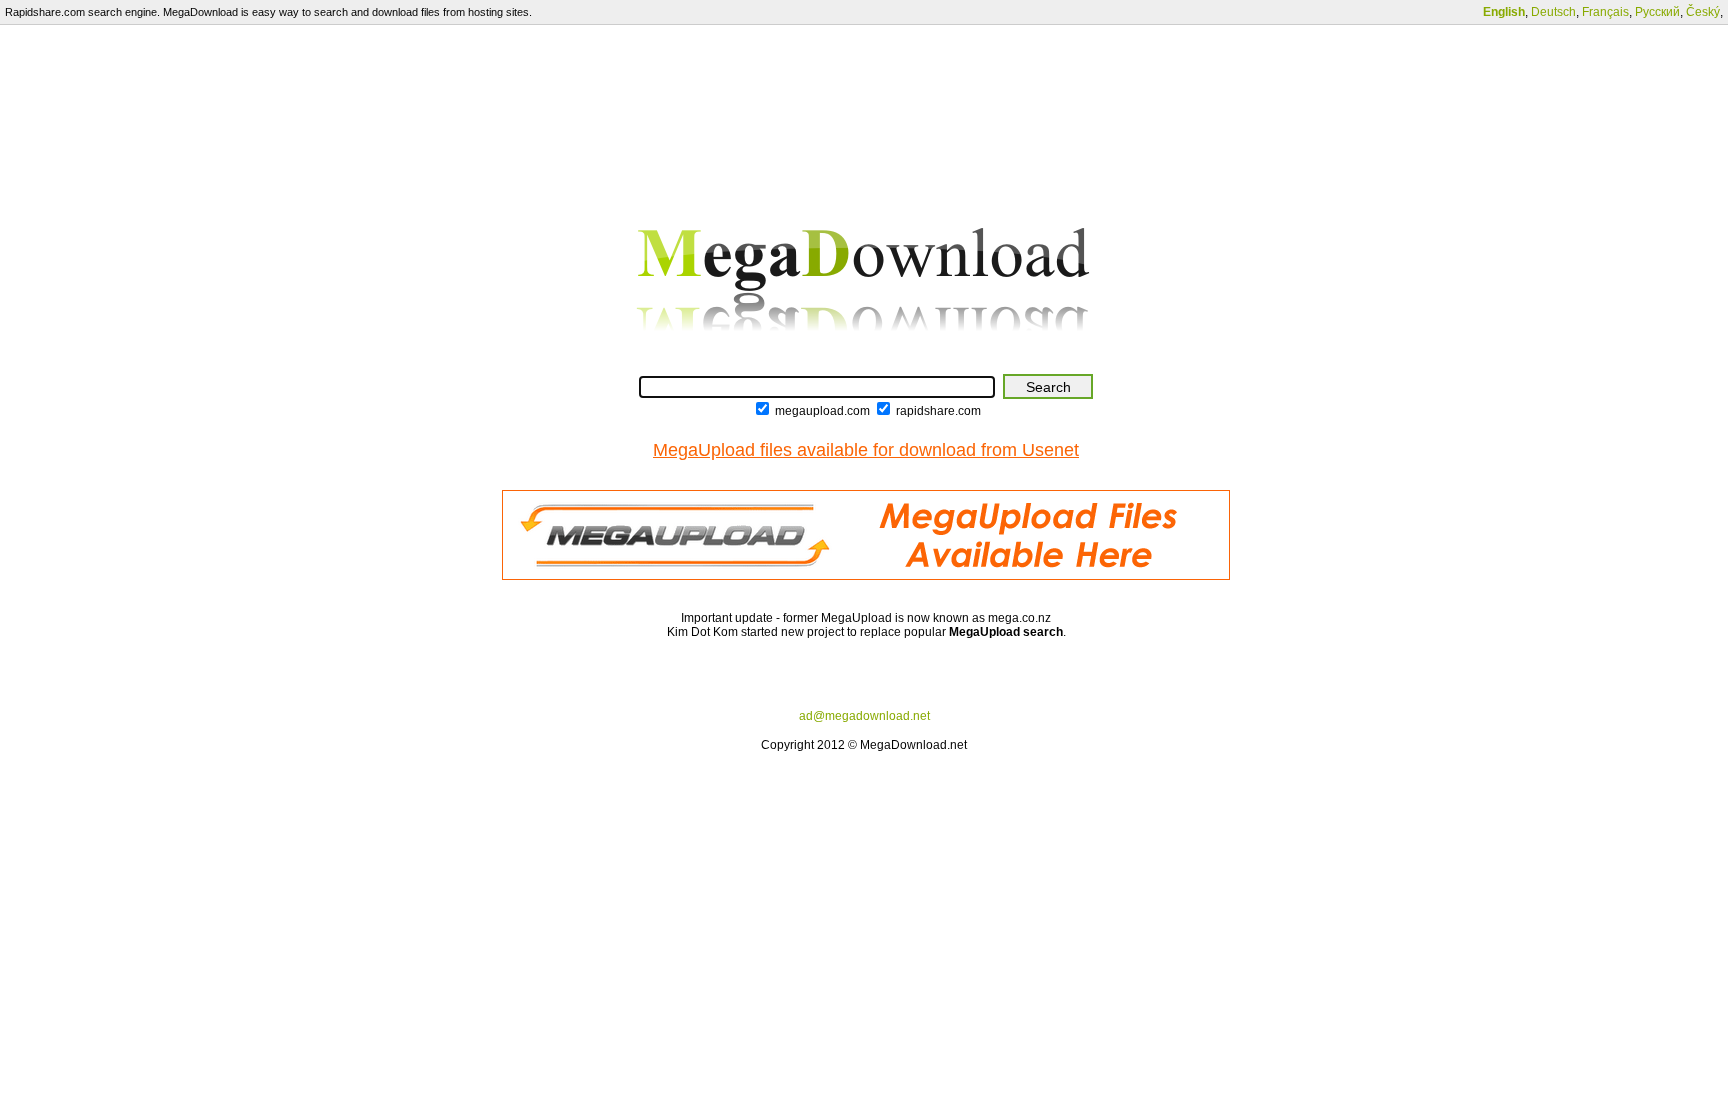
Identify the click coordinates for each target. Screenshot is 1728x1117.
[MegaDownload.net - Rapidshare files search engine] (866, 362)
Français (1605, 12)
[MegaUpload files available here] (866, 576)
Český (1703, 12)
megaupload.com (822, 411)
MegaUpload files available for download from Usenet (866, 450)
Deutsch (1553, 12)
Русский (1657, 12)
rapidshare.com (938, 411)
